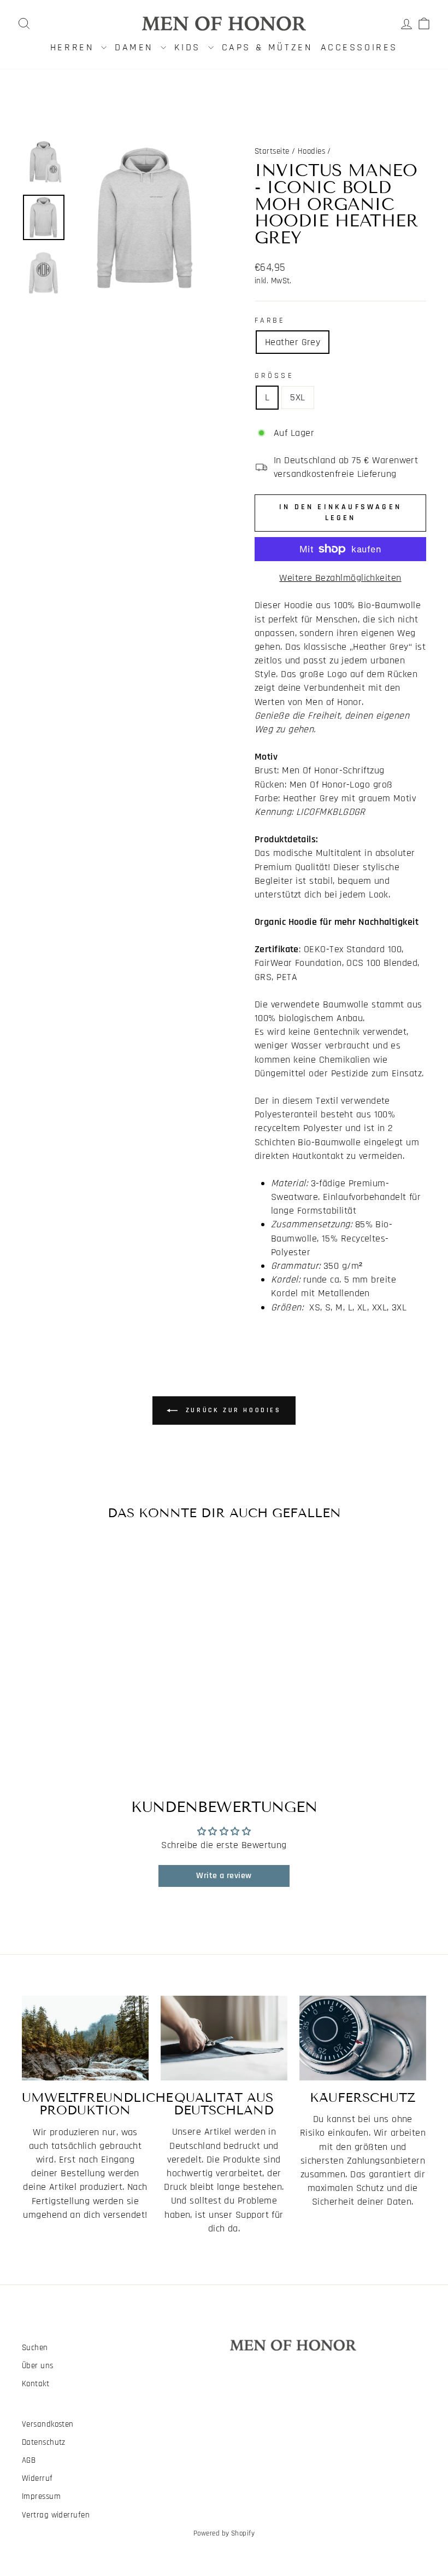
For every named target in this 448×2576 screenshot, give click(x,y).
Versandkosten (48, 2424)
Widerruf (37, 2478)
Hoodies (311, 151)
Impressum (41, 2496)
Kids (190, 47)
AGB (29, 2460)
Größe (274, 376)
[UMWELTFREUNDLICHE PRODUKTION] (85, 2038)
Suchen (35, 2348)
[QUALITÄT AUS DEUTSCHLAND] (224, 2038)
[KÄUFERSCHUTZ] (363, 2038)
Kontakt (36, 2384)
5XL (297, 397)
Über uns (38, 2366)
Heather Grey (293, 342)
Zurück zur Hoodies (231, 1410)
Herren (74, 47)
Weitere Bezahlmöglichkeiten (340, 578)
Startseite (272, 151)
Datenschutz (44, 2442)
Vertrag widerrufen (56, 2515)
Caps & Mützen (267, 47)
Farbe (270, 320)
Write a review (224, 1876)
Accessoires (359, 47)
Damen (136, 47)
